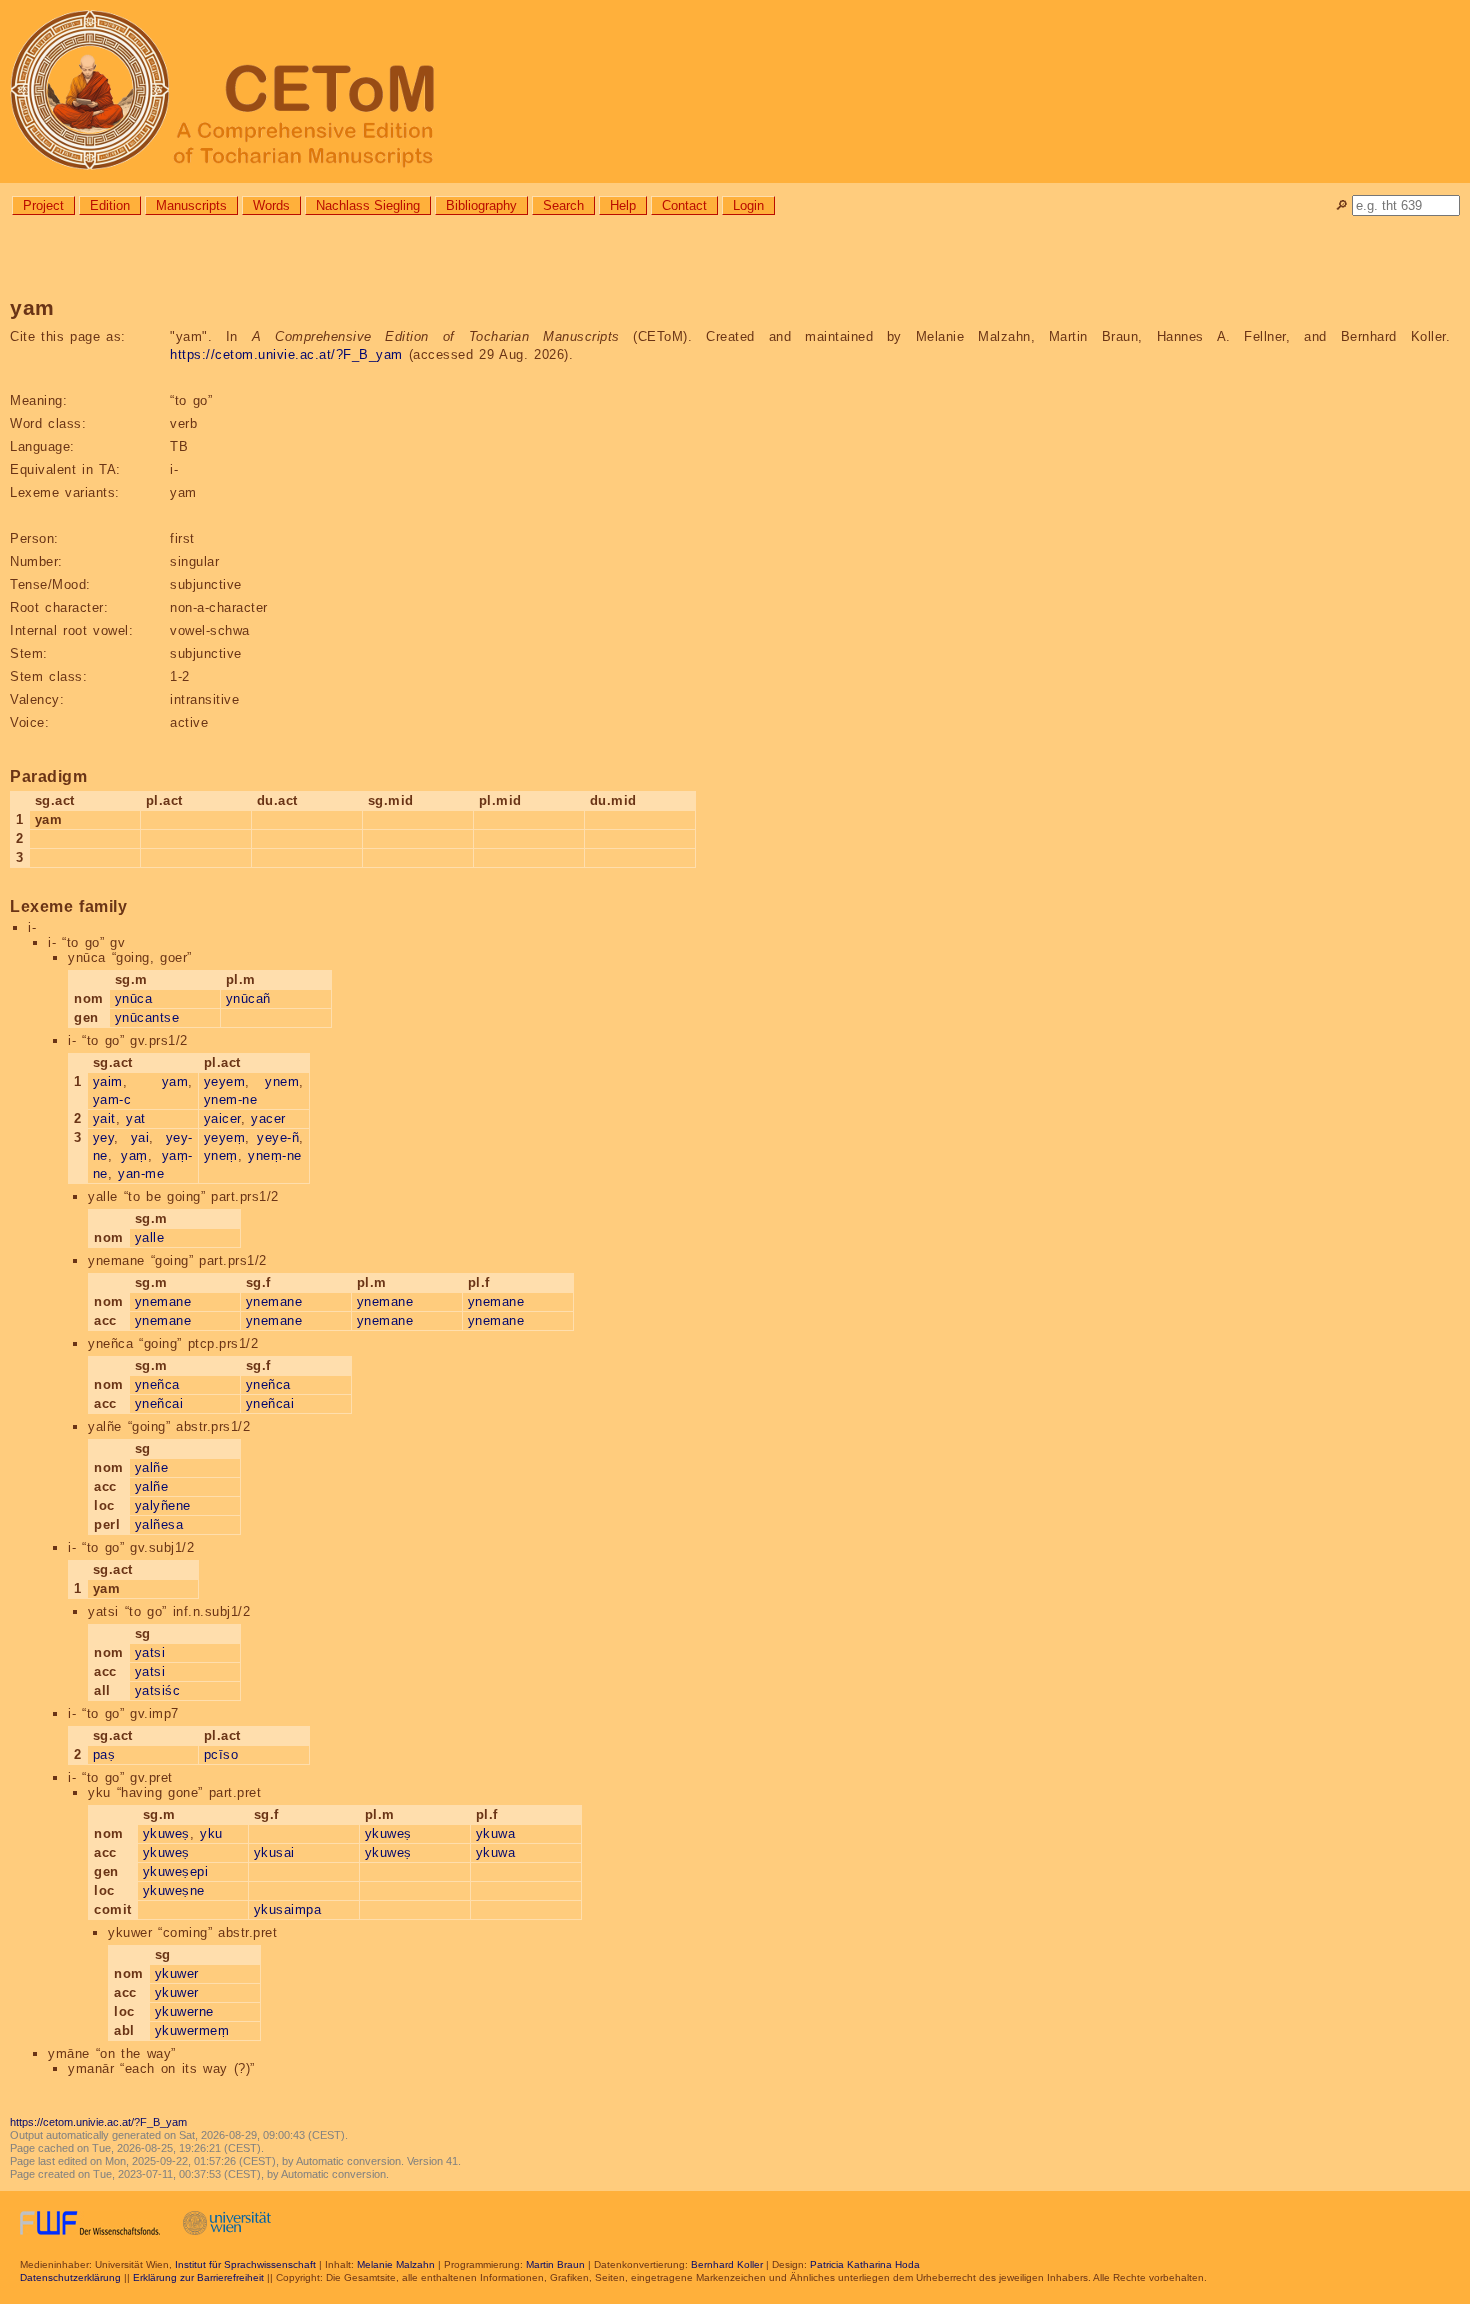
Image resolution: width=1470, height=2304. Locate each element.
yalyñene (163, 1505)
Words (271, 205)
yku (211, 1833)
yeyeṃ (225, 1137)
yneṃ (221, 1155)
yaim (108, 1081)
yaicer (222, 1118)
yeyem (225, 1081)
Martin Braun (555, 2264)
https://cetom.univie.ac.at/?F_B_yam (286, 354)
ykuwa (496, 1833)
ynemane (163, 1301)
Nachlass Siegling (368, 205)
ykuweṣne (174, 1890)
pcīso (221, 1754)
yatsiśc (158, 1690)
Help (623, 205)
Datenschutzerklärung (70, 2277)
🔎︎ (1341, 205)
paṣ (104, 1754)
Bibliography (481, 205)
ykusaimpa (288, 1909)
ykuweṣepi (176, 1871)
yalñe (152, 1467)
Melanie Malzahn (396, 2264)
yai (140, 1137)
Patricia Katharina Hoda (865, 2264)
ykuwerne (184, 2011)
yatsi (150, 1652)
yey (104, 1137)
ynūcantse (147, 1017)
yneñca (157, 1384)
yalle (150, 1237)
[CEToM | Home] (735, 91)
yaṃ (134, 1155)
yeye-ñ (278, 1137)
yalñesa (159, 1524)
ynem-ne (231, 1099)
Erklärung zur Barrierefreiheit (198, 2277)
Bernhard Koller (727, 2264)
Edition (110, 205)
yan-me (141, 1173)
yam (175, 1081)
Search (563, 205)
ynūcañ (248, 998)
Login (748, 205)
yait (104, 1118)
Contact (684, 205)
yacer (268, 1118)
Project (43, 205)
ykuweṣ (166, 1833)
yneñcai (159, 1403)
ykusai (274, 1852)
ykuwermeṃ (192, 2030)
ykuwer (177, 1973)
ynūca (134, 998)
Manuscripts (191, 205)
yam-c (112, 1099)
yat (136, 1118)
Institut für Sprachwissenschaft (245, 2264)
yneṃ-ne (275, 1155)
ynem (282, 1081)
